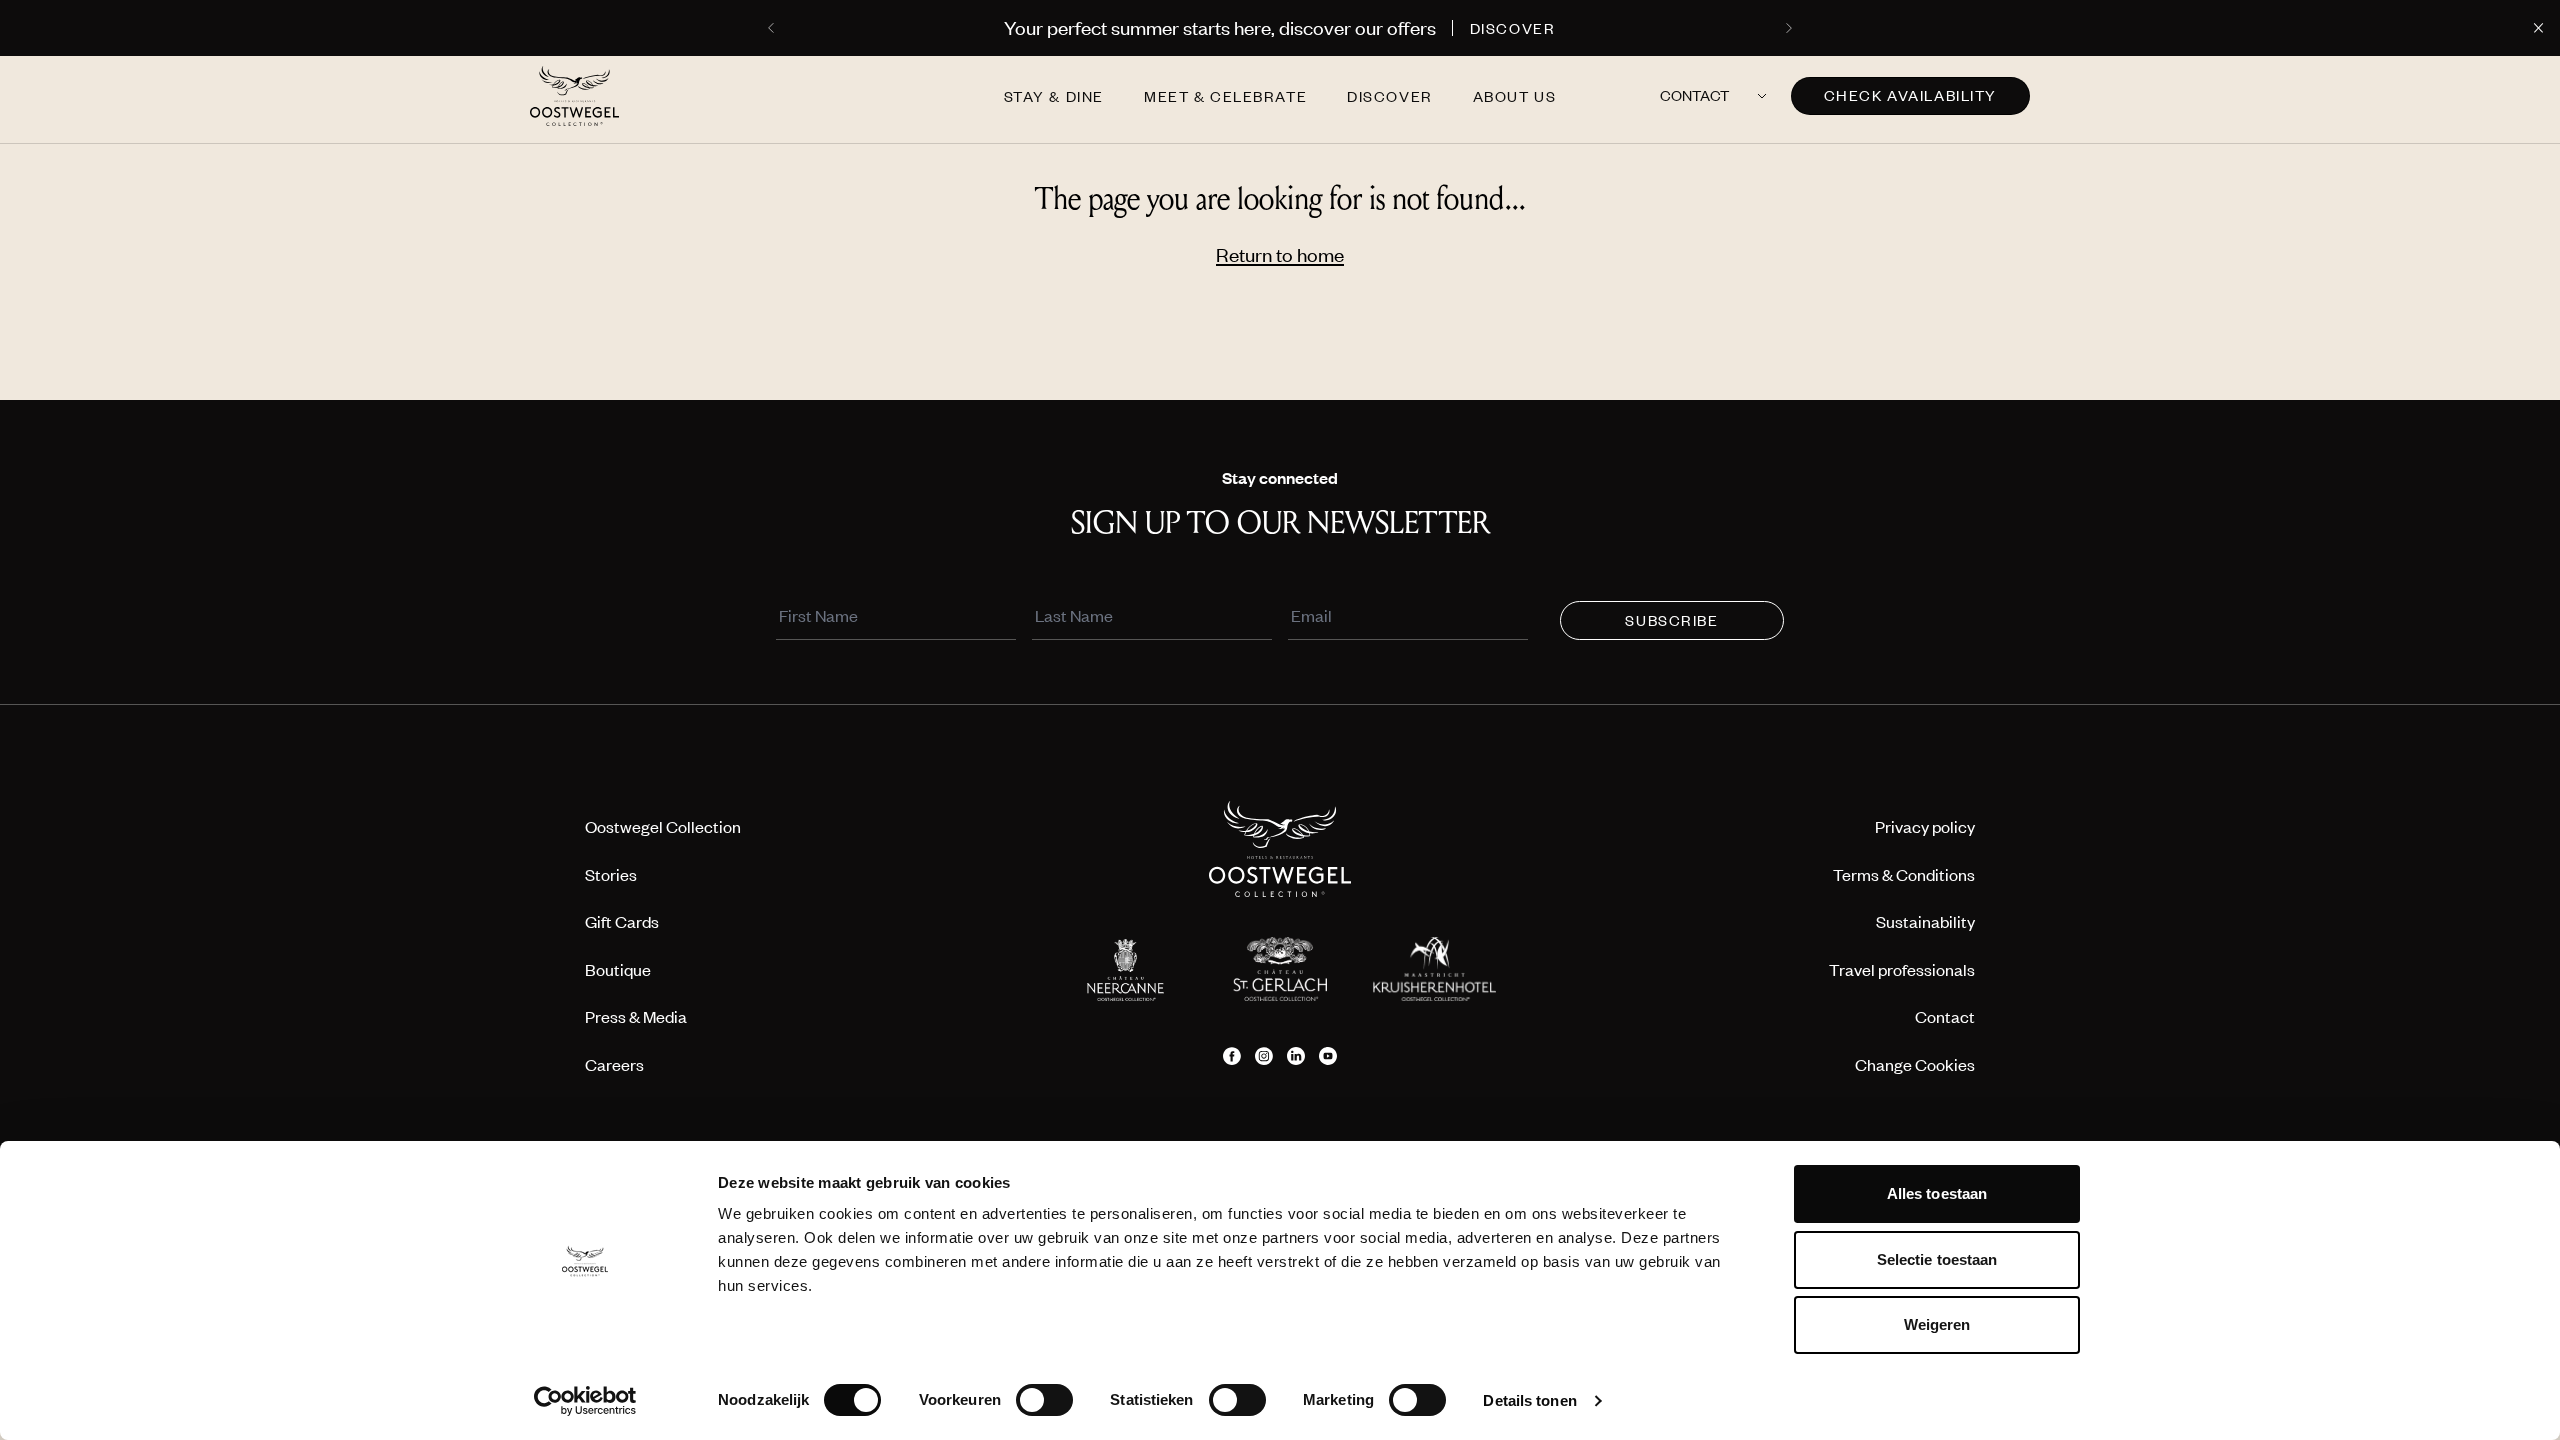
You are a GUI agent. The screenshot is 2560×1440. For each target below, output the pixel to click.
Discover (1390, 96)
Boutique (618, 969)
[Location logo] (1125, 969)
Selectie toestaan (1937, 1259)
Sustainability (1925, 921)
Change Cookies (1915, 1064)
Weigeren (1937, 1324)
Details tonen (1529, 1400)
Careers (614, 1064)
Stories (611, 874)
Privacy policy (1925, 826)
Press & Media (636, 1016)
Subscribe (1671, 620)
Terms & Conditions (1904, 874)
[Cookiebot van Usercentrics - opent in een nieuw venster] (585, 1401)
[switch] (1044, 1400)
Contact (1694, 95)
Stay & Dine (1054, 96)
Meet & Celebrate (1225, 96)
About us (1515, 96)
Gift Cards (622, 921)
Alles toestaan (1937, 1193)
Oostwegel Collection (663, 826)
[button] (773, 28)
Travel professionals (1902, 969)
